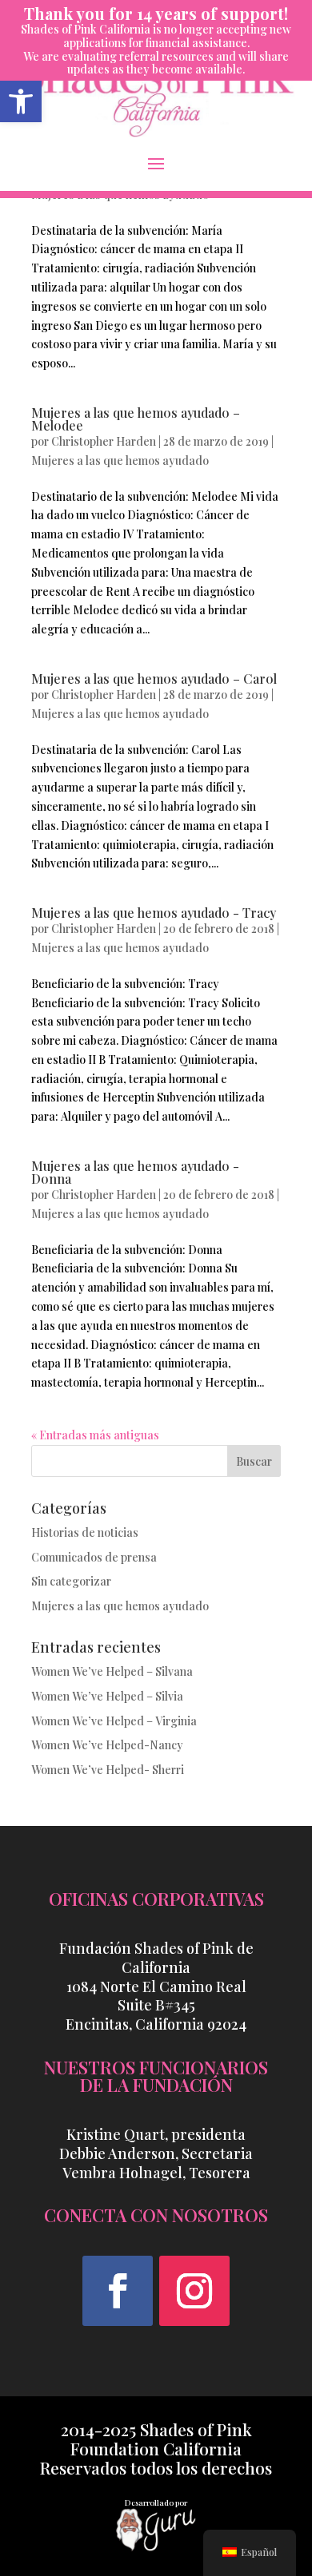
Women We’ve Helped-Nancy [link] (107, 1745)
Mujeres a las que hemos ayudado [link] (120, 460)
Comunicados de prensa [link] (94, 1557)
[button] (156, 163)
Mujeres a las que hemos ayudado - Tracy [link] (154, 913)
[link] (21, 101)
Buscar (254, 1461)
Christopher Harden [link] (104, 441)
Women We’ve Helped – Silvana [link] (112, 1671)
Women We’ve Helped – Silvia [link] (107, 1696)
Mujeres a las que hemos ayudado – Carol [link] (154, 679)
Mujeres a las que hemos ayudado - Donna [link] (135, 1172)
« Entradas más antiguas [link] (95, 1435)
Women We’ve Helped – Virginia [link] (114, 1721)
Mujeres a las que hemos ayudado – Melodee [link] (136, 419)
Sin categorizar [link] (71, 1581)
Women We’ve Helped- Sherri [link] (108, 1770)
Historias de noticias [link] (85, 1532)
